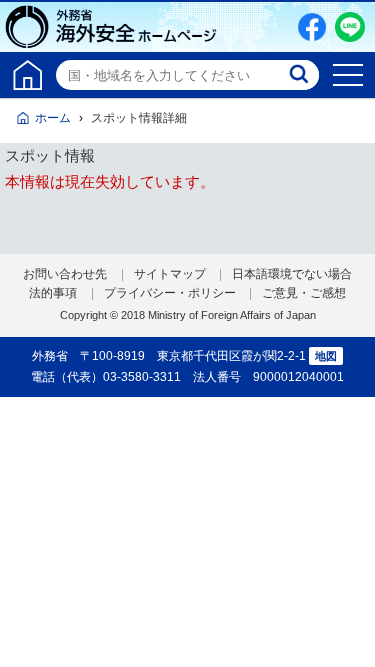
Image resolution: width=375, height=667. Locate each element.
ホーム (53, 118)
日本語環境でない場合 (292, 274)
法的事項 (53, 293)
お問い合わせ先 (65, 274)
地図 (326, 356)
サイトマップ (170, 274)
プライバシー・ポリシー (170, 293)
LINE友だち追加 (350, 27)
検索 (301, 75)
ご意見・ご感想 (304, 293)
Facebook (312, 27)
